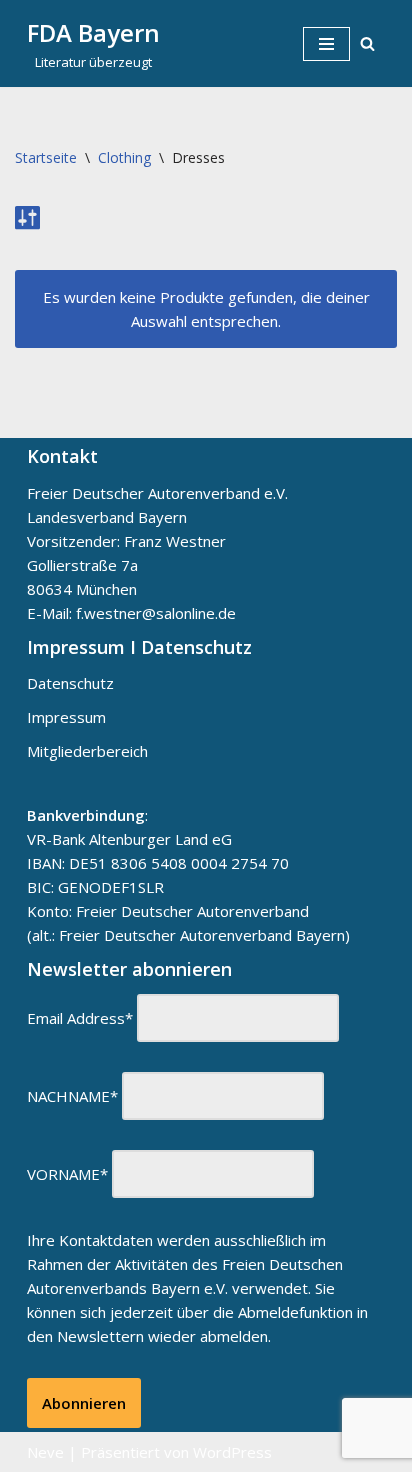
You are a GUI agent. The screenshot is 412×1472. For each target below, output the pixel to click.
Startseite (46, 157)
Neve (45, 1452)
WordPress (232, 1452)
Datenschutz (70, 683)
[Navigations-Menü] (326, 44)
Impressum (66, 717)
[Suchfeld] (367, 43)
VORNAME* (67, 1174)
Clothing (124, 157)
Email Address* (80, 1018)
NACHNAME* (72, 1096)
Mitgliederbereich (87, 751)
